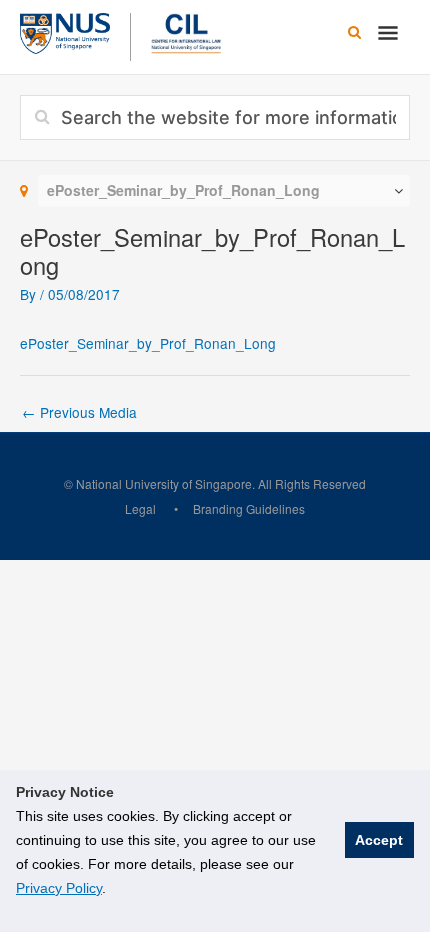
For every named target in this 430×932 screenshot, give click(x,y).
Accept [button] (379, 840)
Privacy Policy (59, 888)
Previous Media (79, 412)
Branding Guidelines (249, 508)
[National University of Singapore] (65, 31)
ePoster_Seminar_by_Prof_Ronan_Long (148, 343)
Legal (140, 508)
